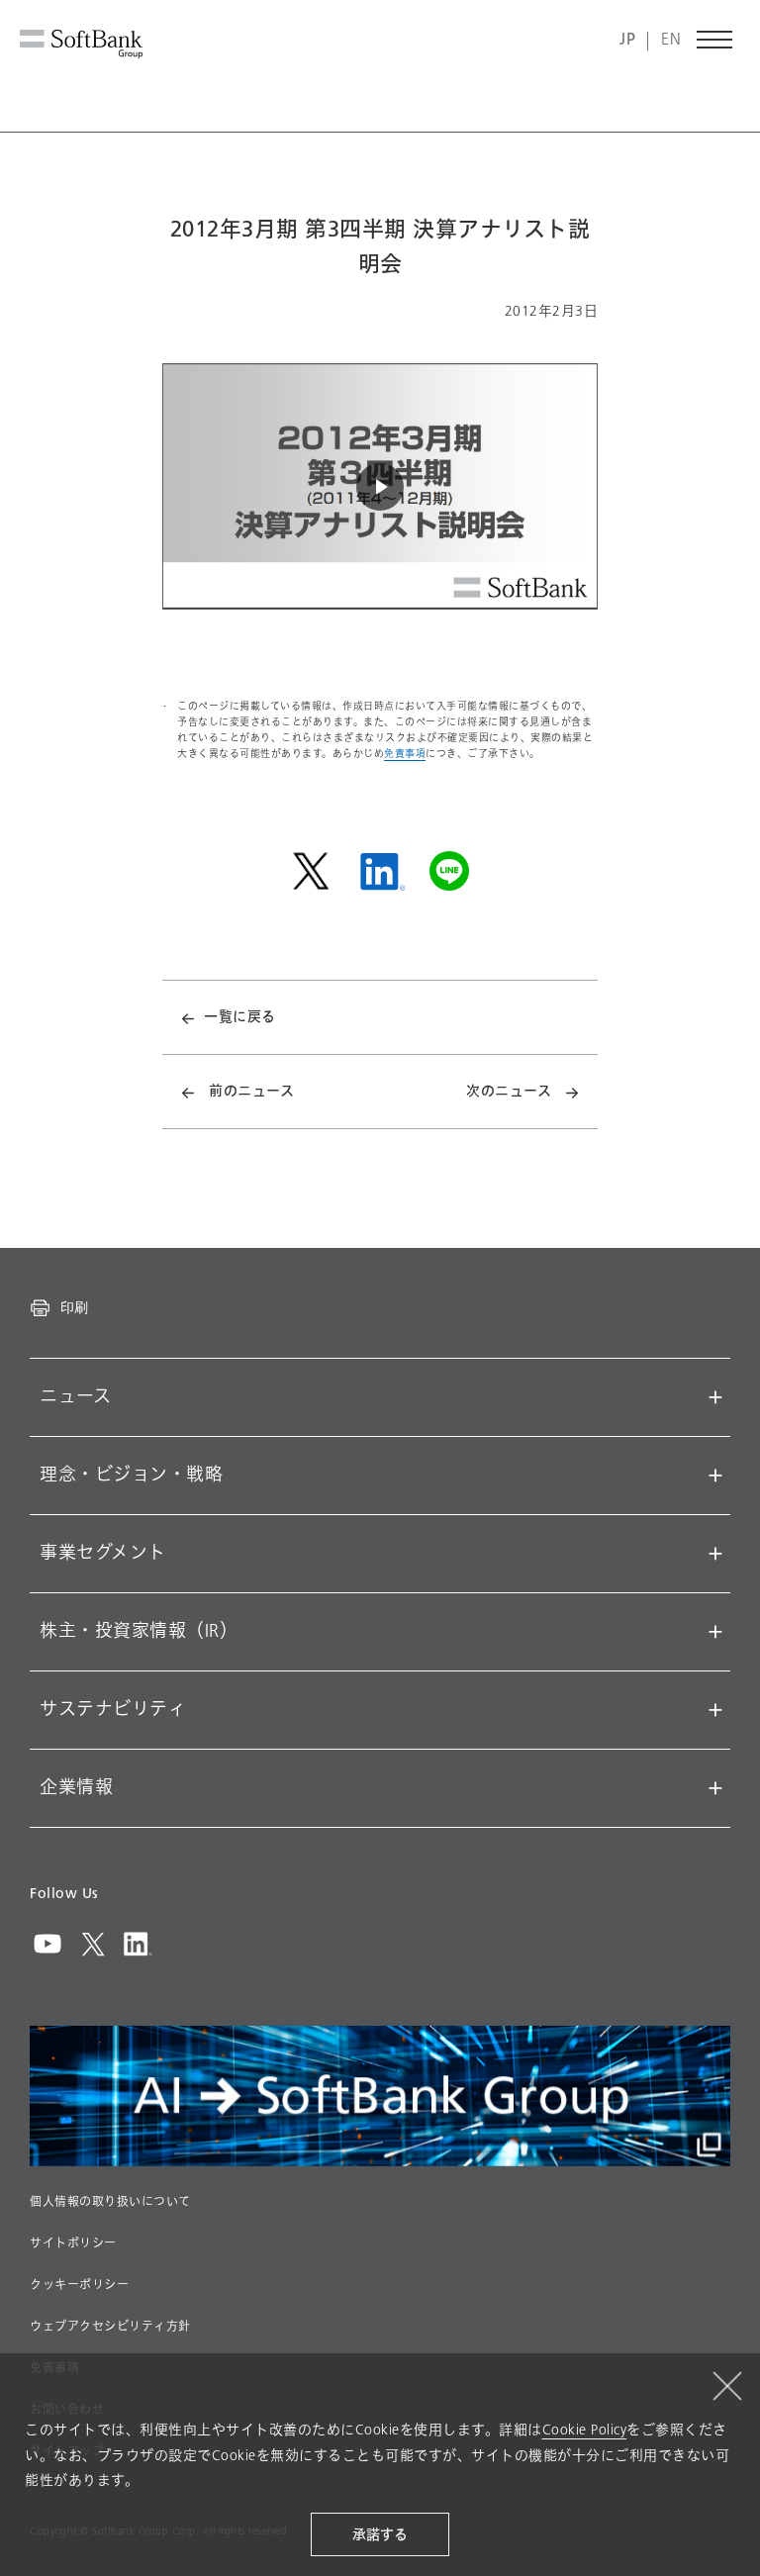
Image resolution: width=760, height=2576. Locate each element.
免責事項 (405, 754)
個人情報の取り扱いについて (110, 2202)
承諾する (380, 2535)
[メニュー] (715, 40)
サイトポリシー (73, 2243)
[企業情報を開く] (715, 1788)
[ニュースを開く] (715, 1397)
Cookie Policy (585, 2430)
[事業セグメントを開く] (715, 1554)
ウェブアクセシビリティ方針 (110, 2327)
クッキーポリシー (79, 2285)
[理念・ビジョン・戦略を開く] (715, 1476)
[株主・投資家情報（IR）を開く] (715, 1632)
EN (671, 40)
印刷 (74, 1307)
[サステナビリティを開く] (715, 1710)
